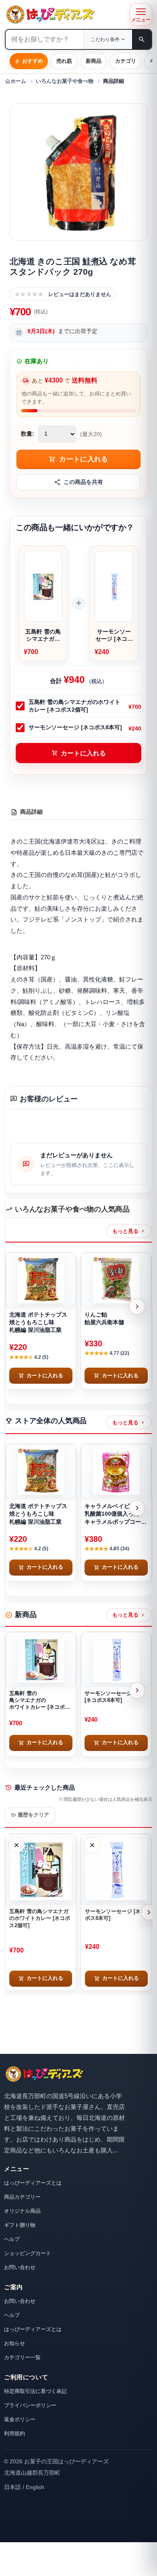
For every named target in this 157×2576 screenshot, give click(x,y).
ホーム (15, 81)
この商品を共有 (83, 482)
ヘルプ (12, 2239)
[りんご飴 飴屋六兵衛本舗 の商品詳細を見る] (116, 1280)
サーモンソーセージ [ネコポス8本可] (75, 727)
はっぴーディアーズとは (33, 2183)
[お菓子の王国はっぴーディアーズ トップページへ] (44, 2074)
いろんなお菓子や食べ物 (65, 81)
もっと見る (129, 1231)
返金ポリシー (20, 2419)
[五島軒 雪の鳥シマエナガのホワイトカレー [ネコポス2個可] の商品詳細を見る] (41, 1659)
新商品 (94, 61)
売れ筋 (64, 61)
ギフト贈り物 (20, 2225)
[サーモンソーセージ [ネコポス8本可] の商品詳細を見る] (116, 1659)
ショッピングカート (28, 2253)
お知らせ (14, 2343)
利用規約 (14, 2433)
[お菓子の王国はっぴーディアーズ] (65, 14)
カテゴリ (126, 61)
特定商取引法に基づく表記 (35, 2391)
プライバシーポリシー (30, 2405)
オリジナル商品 (22, 2211)
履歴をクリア (30, 1815)
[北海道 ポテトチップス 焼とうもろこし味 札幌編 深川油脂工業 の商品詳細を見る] (41, 1280)
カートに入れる (79, 753)
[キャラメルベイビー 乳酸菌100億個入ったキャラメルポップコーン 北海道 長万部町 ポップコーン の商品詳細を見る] (116, 1471)
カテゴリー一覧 (22, 2357)
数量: (28, 434)
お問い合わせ (20, 2267)
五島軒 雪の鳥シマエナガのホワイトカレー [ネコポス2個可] (74, 706)
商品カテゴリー (22, 2197)
